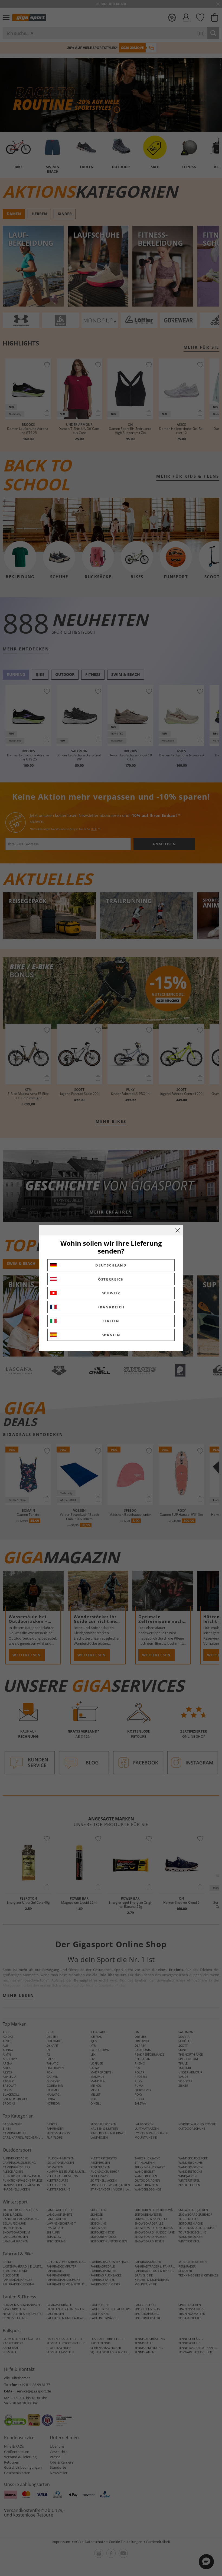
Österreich (111, 1279)
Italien (111, 1321)
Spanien (111, 1335)
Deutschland (111, 1265)
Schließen (178, 1230)
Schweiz (111, 1293)
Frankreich (111, 1307)
